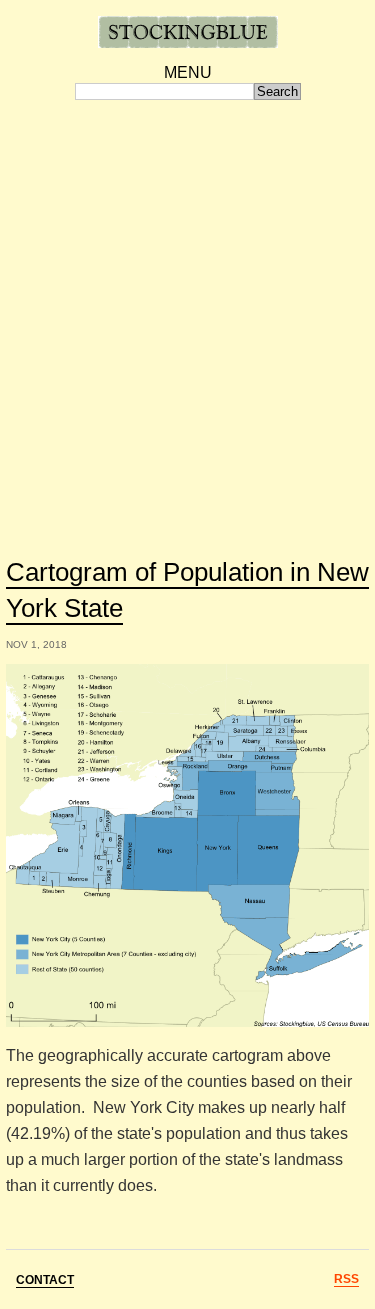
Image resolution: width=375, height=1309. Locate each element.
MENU (188, 72)
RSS (346, 1279)
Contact (45, 1280)
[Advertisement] (187, 303)
